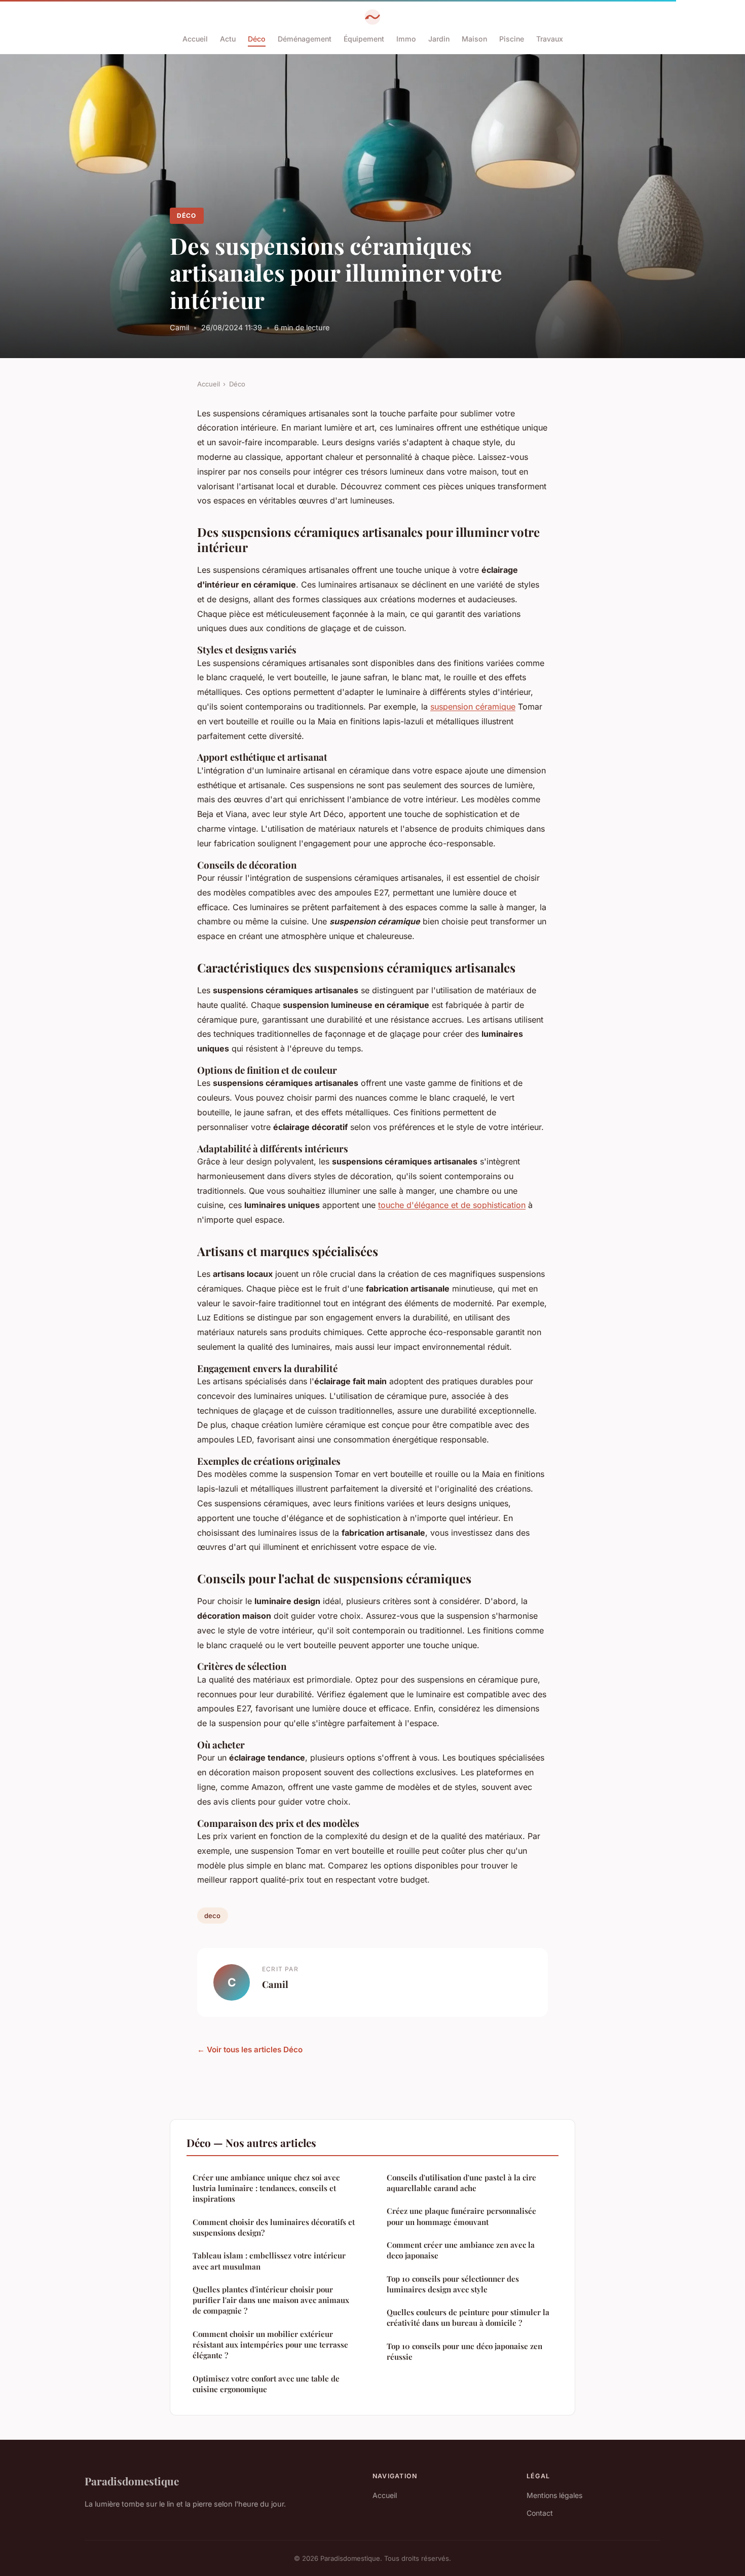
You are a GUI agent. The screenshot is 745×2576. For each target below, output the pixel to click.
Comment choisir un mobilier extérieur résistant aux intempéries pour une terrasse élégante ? (270, 2345)
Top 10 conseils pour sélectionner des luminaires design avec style (453, 2284)
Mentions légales (554, 2495)
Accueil (195, 39)
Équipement (364, 39)
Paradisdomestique (132, 2481)
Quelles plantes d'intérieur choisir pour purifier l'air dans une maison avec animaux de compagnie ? (271, 2300)
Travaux (550, 39)
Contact (540, 2513)
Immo (406, 39)
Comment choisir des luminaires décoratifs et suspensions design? (274, 2227)
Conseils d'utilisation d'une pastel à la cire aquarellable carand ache (461, 2183)
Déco (257, 39)
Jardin (439, 39)
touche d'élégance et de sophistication (452, 1205)
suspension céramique (473, 707)
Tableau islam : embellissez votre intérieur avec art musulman (269, 2261)
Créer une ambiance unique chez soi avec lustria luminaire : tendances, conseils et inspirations (266, 2188)
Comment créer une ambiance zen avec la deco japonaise (461, 2250)
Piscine (512, 39)
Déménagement (305, 39)
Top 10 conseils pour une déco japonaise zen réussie (464, 2351)
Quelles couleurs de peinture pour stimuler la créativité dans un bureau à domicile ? (468, 2317)
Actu (228, 39)
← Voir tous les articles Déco (250, 2050)
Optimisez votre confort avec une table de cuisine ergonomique (266, 2384)
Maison (474, 39)
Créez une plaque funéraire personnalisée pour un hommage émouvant (461, 2216)
